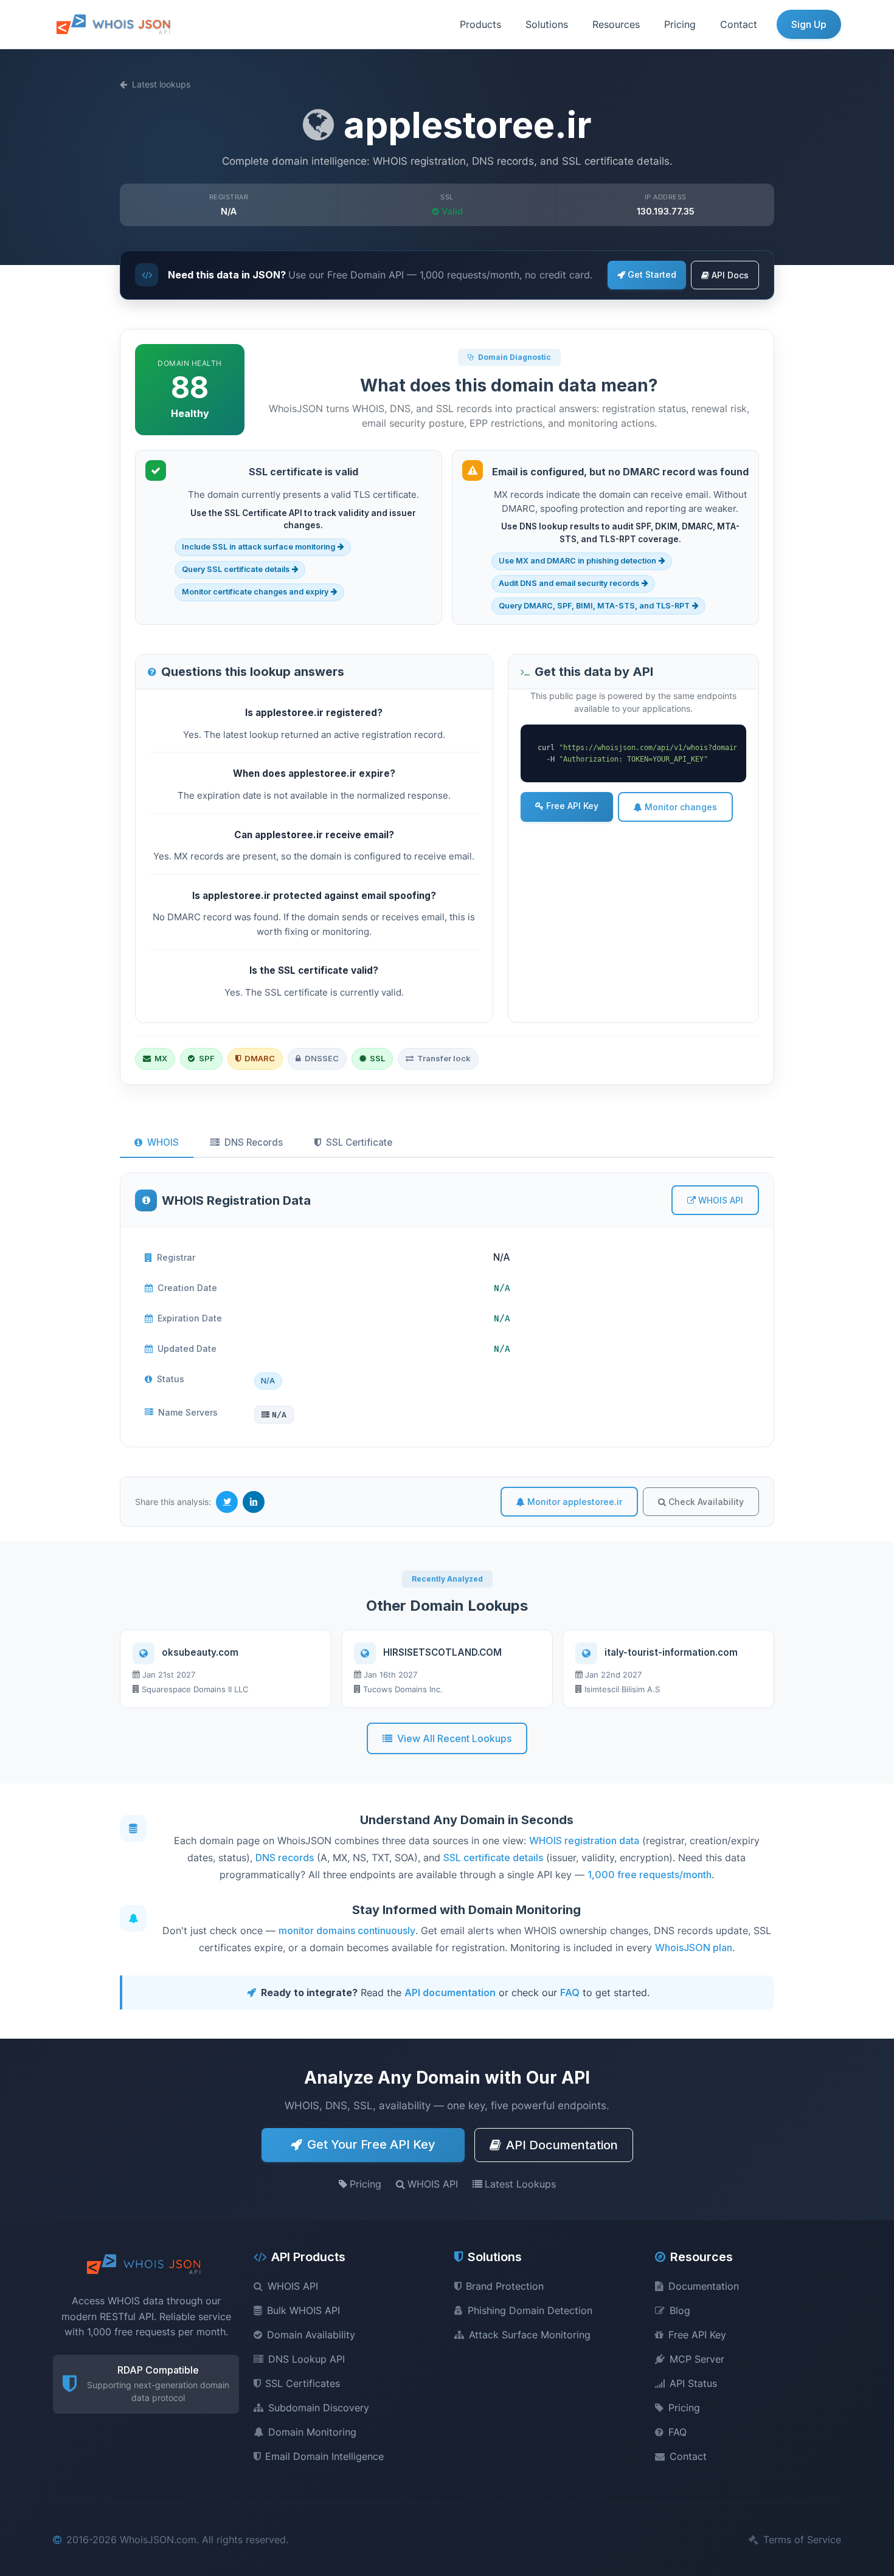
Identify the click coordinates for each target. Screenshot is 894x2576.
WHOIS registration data (584, 1841)
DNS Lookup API (307, 2359)
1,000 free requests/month (650, 1875)
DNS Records (254, 1142)
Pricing (680, 24)
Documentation (704, 2286)
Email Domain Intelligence (324, 2456)
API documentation (450, 1992)
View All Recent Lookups (454, 1738)
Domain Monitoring (312, 2432)
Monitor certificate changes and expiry (255, 592)
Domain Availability (311, 2335)
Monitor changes (681, 807)
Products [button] (480, 24)
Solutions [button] (547, 24)
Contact (739, 24)
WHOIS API (721, 1200)
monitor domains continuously (347, 1930)
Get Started (652, 274)
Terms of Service (802, 2540)
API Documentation (562, 2145)
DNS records (285, 1858)
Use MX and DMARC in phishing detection (577, 561)
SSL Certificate (359, 1142)
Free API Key (572, 806)
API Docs (730, 275)
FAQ (570, 1992)
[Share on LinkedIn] (254, 1502)
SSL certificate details (493, 1858)
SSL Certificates (303, 2383)
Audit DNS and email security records (569, 583)
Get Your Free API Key (371, 2144)
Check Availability (706, 1502)
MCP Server (697, 2359)
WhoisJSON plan (694, 1947)
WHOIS (163, 1142)
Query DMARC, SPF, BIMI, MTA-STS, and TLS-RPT (594, 606)
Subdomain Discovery (319, 2408)
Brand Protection (505, 2286)
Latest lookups (161, 84)
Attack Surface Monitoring (530, 2335)
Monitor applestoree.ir (575, 1502)
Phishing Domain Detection (530, 2310)
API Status (693, 2383)
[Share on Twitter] (227, 1502)
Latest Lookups (520, 2184)
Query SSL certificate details (236, 569)
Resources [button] (616, 24)
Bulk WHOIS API (303, 2310)
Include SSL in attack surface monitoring (258, 547)
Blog (680, 2310)
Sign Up (809, 24)
